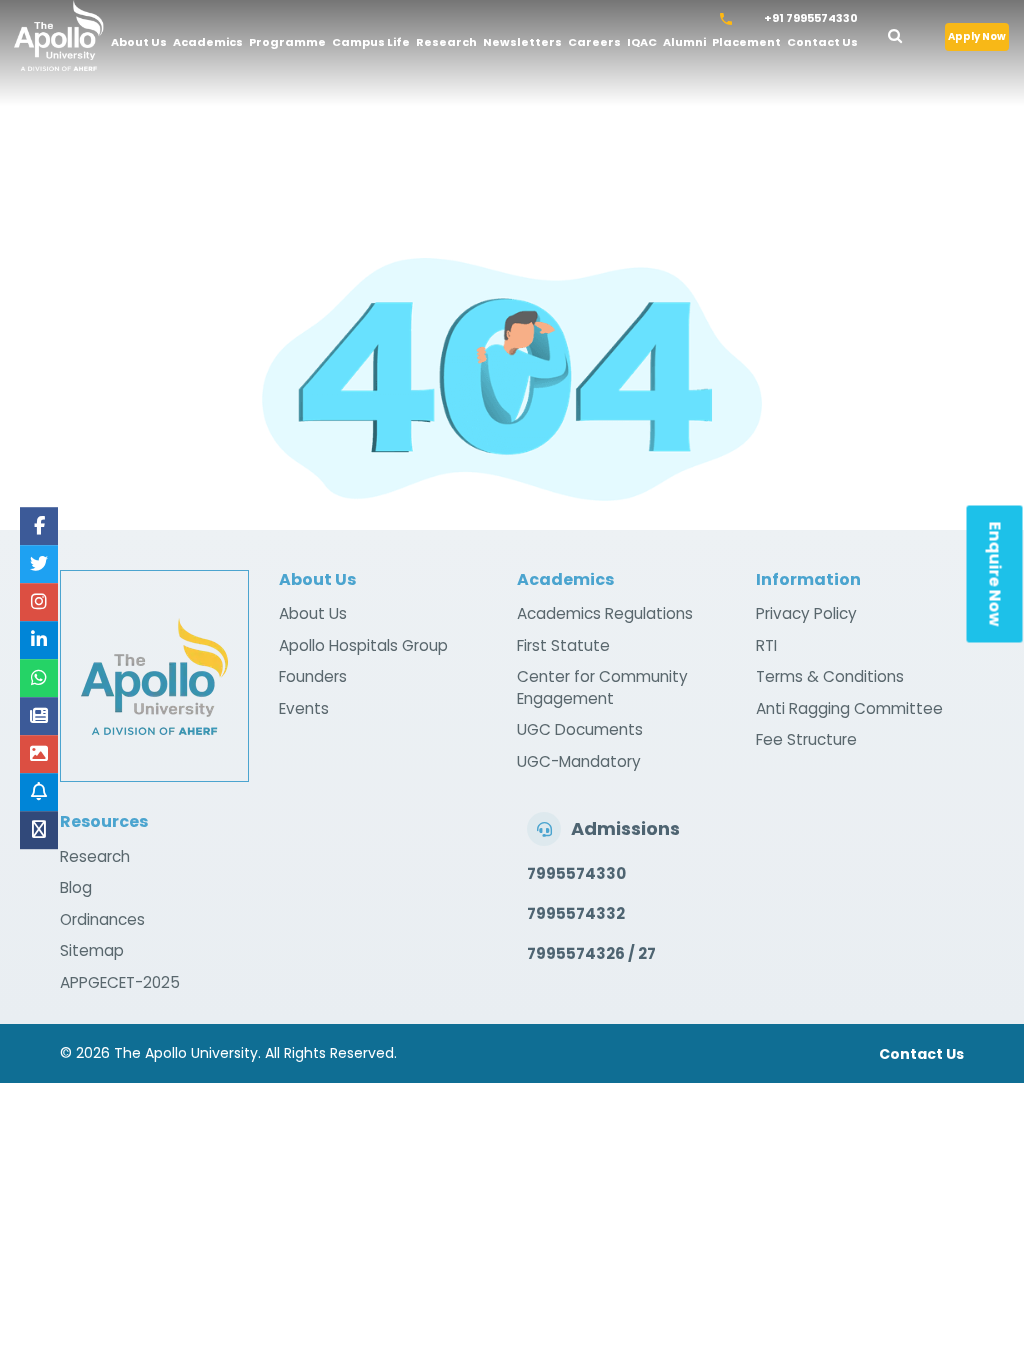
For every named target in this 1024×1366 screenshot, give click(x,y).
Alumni (684, 42)
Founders (313, 676)
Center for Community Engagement (602, 687)
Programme (287, 42)
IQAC (642, 42)
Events (304, 708)
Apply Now (977, 36)
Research (446, 42)
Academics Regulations (605, 613)
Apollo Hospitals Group (363, 645)
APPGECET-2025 (120, 982)
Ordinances (102, 919)
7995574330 (576, 873)
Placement (746, 42)
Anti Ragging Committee (849, 708)
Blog (76, 887)
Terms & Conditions (830, 676)
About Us (139, 42)
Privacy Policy (806, 613)
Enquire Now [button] (995, 574)
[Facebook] (39, 526)
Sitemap (92, 950)
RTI (766, 645)
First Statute (563, 645)
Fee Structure (806, 739)
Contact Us (822, 42)
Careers (594, 42)
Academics (208, 42)
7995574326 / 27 (591, 953)
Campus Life (371, 42)
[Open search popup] (909, 33)
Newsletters (522, 42)
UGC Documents (580, 729)
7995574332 (576, 913)
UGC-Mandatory (579, 761)
